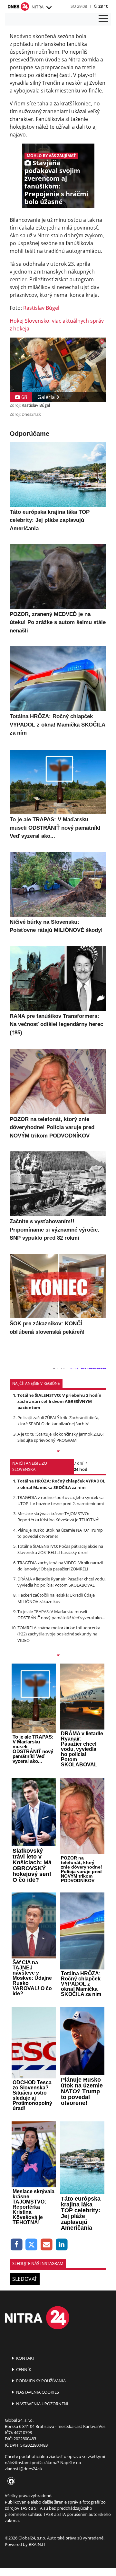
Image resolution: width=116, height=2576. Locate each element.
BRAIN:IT (37, 2544)
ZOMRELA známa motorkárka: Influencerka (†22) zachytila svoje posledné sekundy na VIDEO (59, 1634)
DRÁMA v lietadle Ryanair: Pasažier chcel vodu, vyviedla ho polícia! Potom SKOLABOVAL (62, 1582)
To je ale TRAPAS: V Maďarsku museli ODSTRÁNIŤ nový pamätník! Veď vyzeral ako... (61, 1615)
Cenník (23, 2369)
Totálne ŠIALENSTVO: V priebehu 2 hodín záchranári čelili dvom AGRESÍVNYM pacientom (59, 1401)
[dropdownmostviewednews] (58, 1452)
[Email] (47, 2245)
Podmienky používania (40, 2381)
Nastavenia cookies (37, 2392)
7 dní (78, 1463)
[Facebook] (17, 2245)
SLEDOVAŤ (25, 2279)
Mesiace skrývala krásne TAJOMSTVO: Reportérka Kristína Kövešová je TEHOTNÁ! (58, 1517)
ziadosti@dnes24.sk (24, 2469)
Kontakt (25, 2358)
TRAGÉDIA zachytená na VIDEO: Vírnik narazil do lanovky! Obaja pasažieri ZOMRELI (60, 1566)
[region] (49, 8)
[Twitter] (32, 2245)
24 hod (81, 1469)
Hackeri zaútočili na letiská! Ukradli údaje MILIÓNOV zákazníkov (56, 1598)
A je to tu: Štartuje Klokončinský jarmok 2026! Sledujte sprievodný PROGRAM (60, 1437)
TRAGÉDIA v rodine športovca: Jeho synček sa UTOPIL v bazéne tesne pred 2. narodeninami (61, 1500)
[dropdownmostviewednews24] (58, 1656)
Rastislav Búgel (41, 308)
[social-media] (10, 2482)
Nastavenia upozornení (42, 2404)
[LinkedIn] (62, 2245)
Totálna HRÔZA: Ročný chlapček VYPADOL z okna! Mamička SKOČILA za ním (61, 1484)
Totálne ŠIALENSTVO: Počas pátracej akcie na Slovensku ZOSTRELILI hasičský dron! (60, 1549)
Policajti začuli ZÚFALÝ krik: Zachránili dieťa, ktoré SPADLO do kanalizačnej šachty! (58, 1421)
